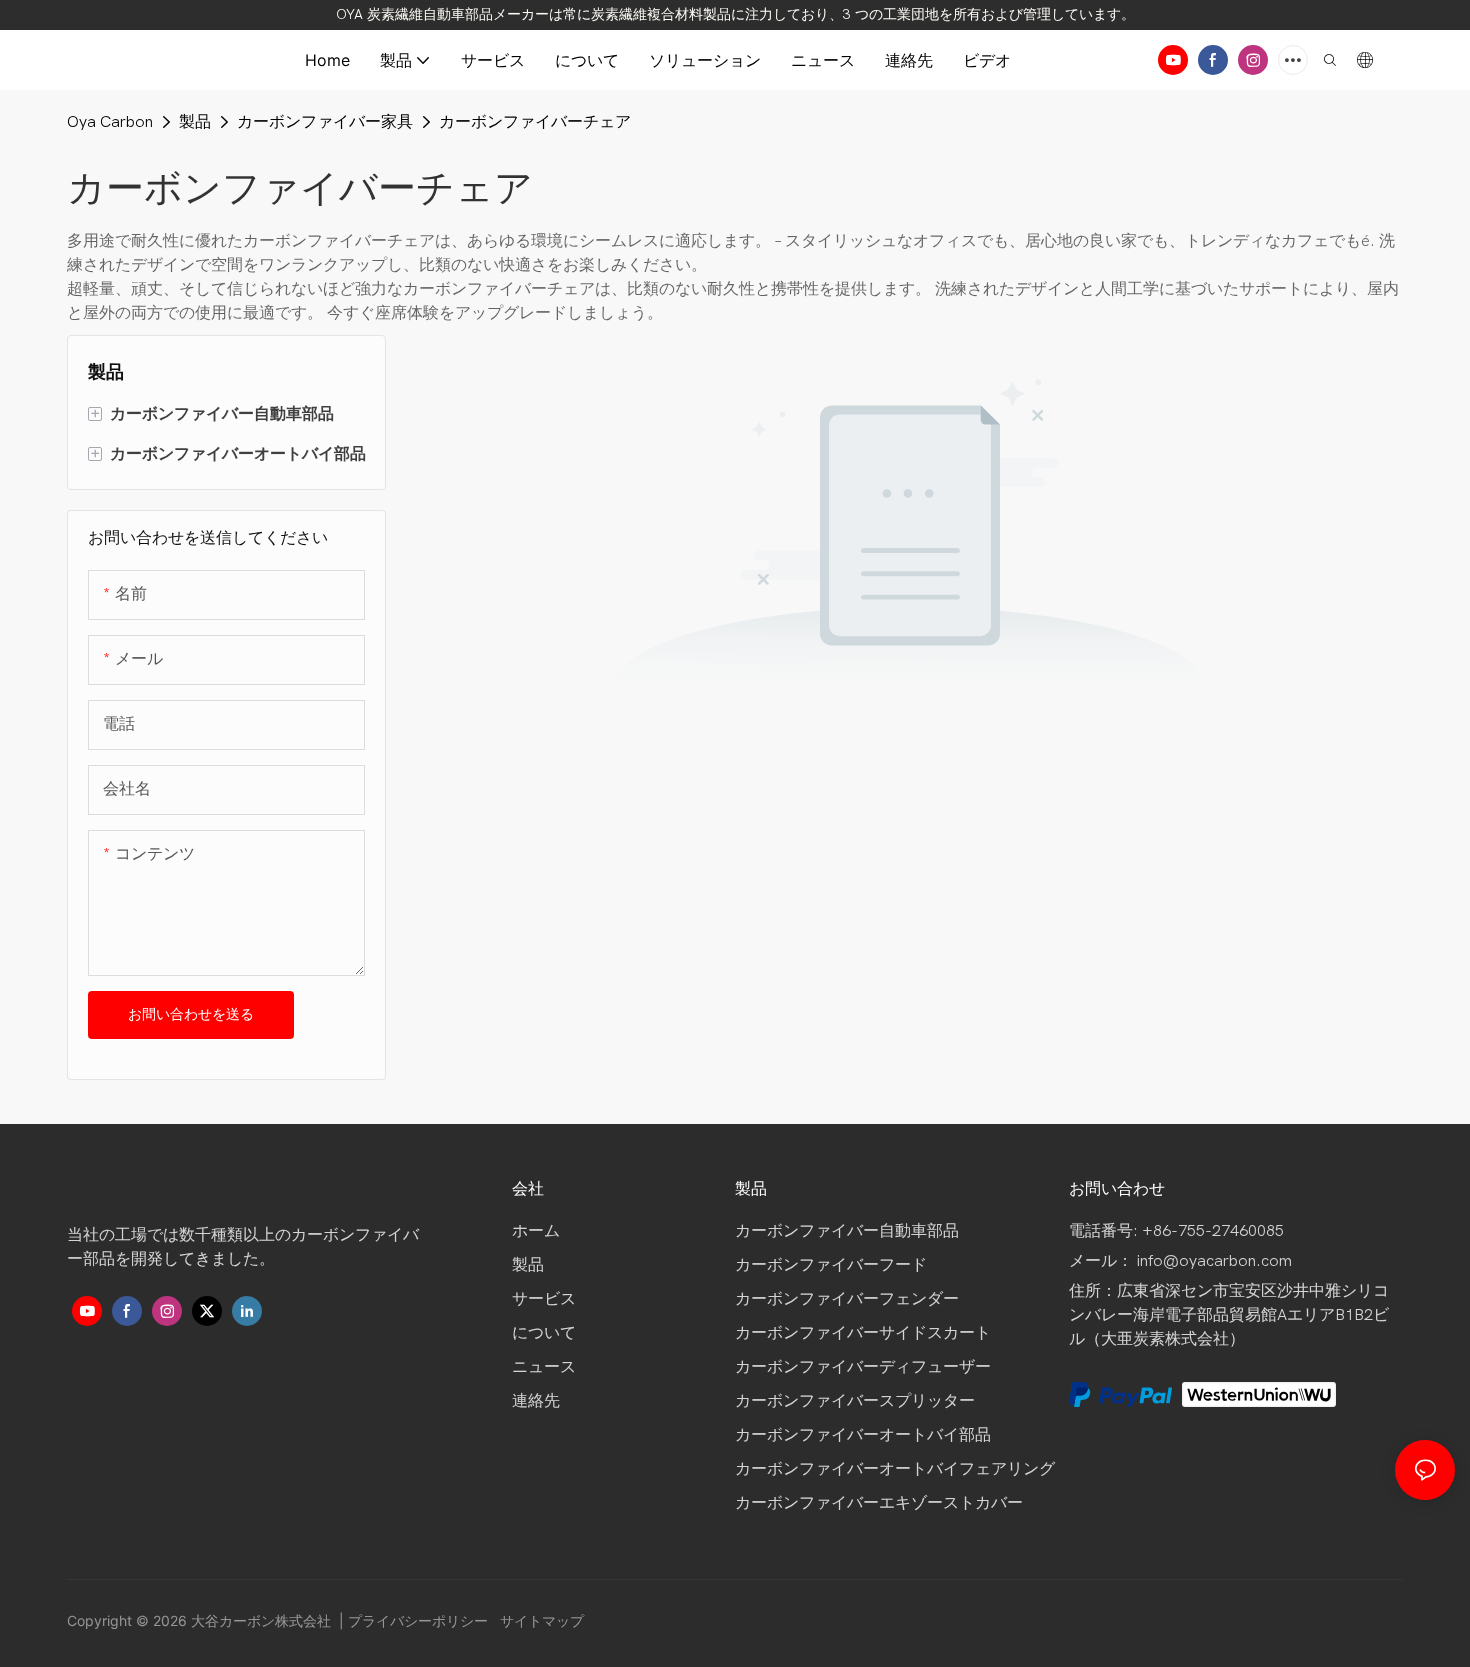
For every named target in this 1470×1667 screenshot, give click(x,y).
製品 (195, 122)
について (544, 1333)
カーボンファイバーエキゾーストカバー (879, 1503)
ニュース (544, 1367)
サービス (544, 1299)
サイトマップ (540, 1620)
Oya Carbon (110, 122)
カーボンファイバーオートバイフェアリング (895, 1469)
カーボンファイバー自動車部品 (847, 1231)
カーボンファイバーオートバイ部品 (863, 1435)
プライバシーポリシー (420, 1620)
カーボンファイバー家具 (325, 122)
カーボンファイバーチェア (535, 122)
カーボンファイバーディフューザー (863, 1367)
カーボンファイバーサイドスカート (863, 1333)
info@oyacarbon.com (1214, 1261)
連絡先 (536, 1401)
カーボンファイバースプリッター (855, 1401)
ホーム (538, 1231)
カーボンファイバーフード (831, 1265)
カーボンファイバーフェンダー (847, 1299)
